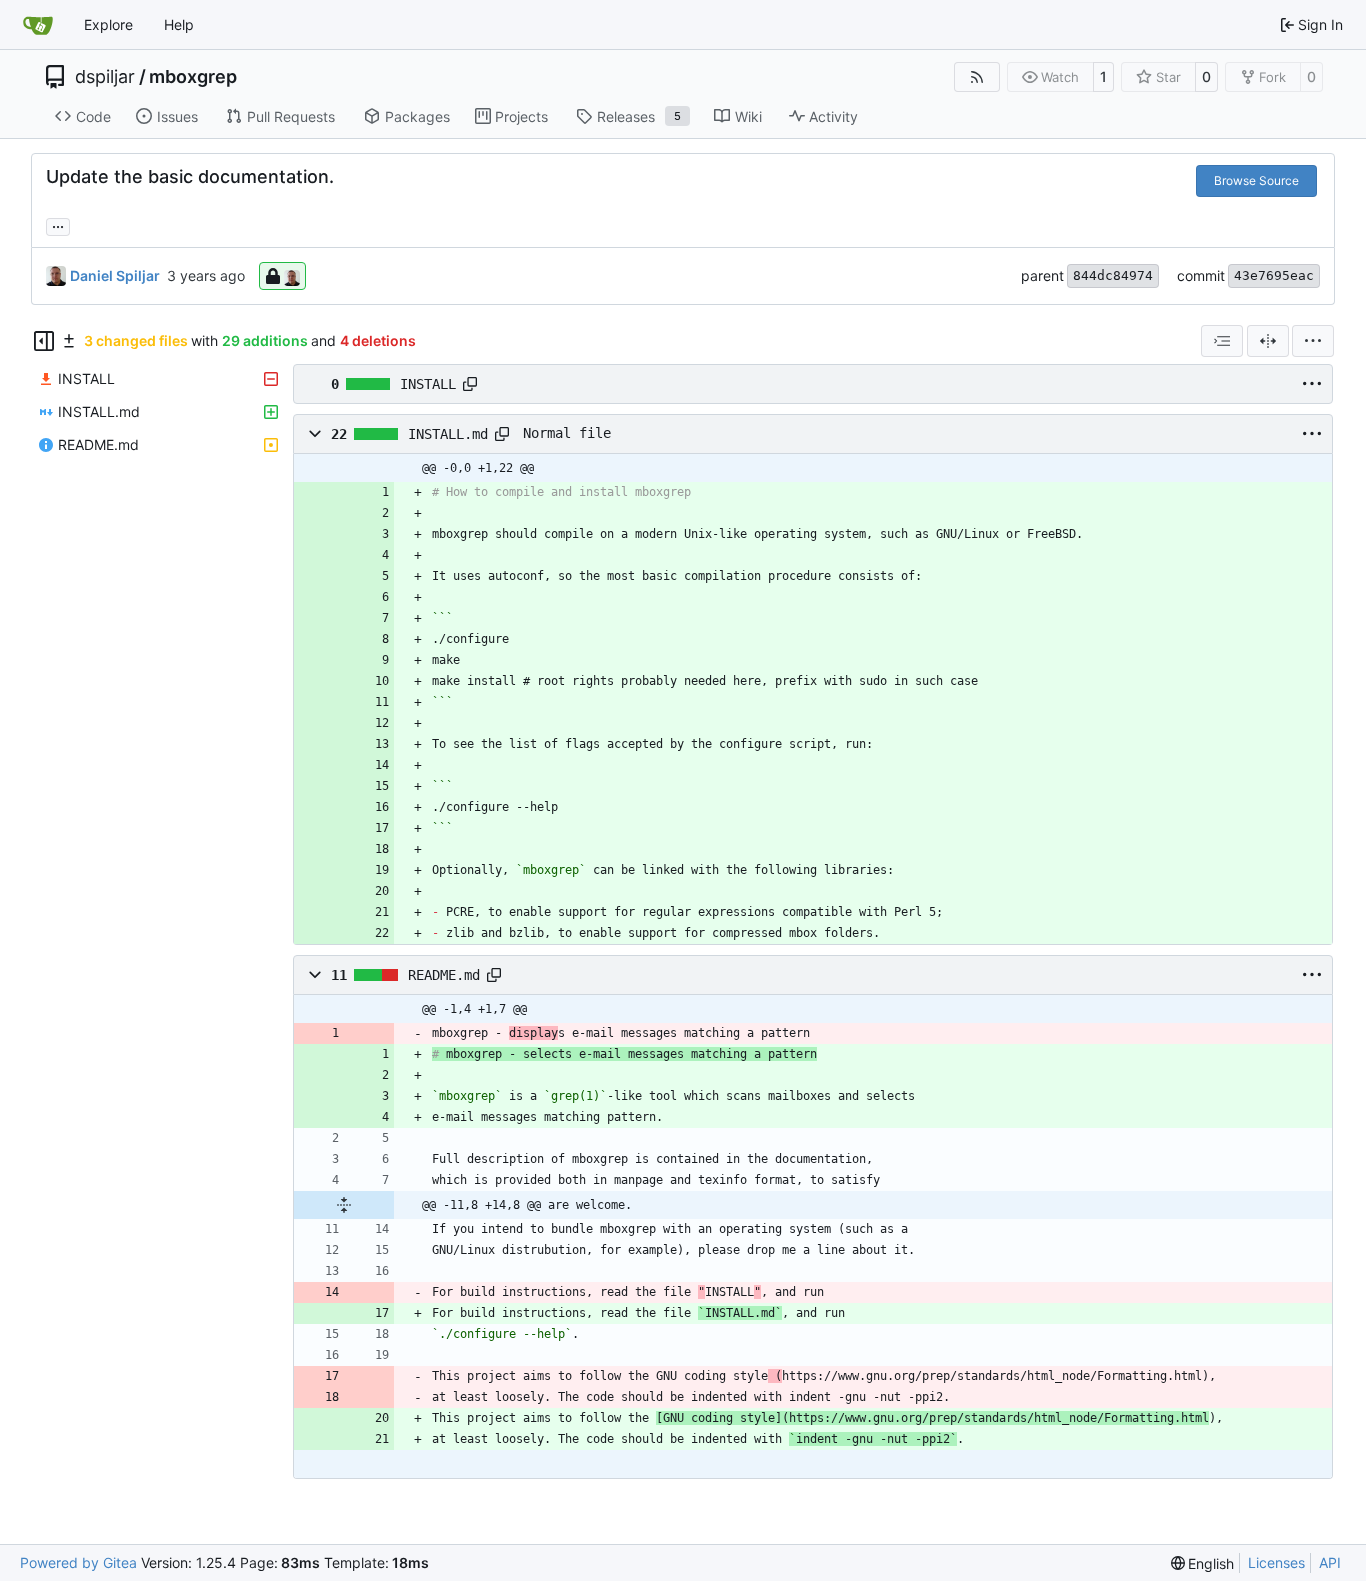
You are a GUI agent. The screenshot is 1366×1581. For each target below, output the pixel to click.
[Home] (38, 25)
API (1330, 1562)
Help (179, 24)
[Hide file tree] (44, 341)
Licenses (1276, 1562)
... (58, 224)
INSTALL (428, 384)
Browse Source (1256, 180)
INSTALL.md (448, 434)
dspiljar (105, 77)
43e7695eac (1274, 275)
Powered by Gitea (78, 1562)
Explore (108, 24)
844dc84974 (1113, 275)
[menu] (1313, 341)
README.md (444, 975)
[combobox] (1222, 341)
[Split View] (1268, 341)
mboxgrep (193, 77)
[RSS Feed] (977, 77)
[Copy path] (470, 384)
